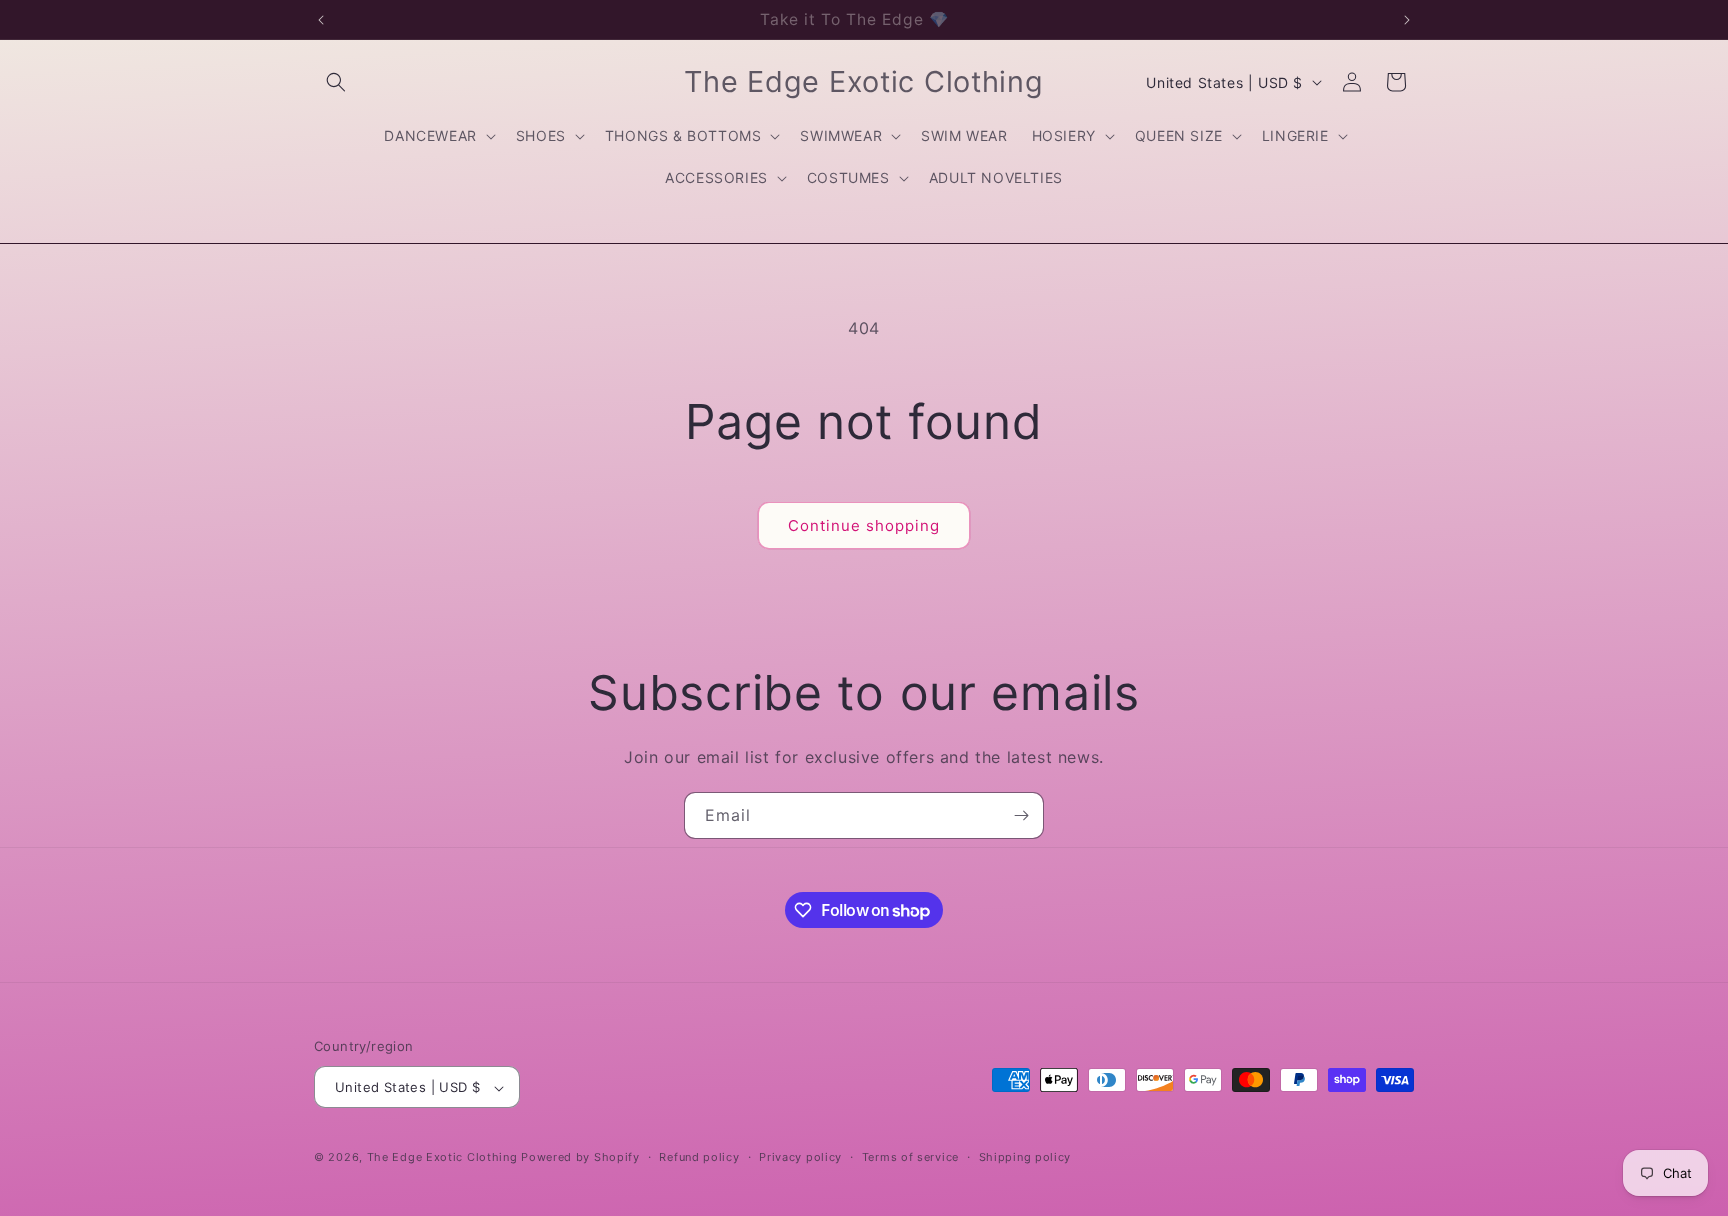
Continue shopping (864, 525)
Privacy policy (800, 1157)
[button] (336, 82)
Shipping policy (1025, 1157)
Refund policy (699, 1157)
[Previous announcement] (321, 20)
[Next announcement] (1407, 20)
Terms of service (910, 1157)
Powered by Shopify (580, 1158)
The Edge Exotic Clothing (444, 1158)
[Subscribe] (1021, 815)
